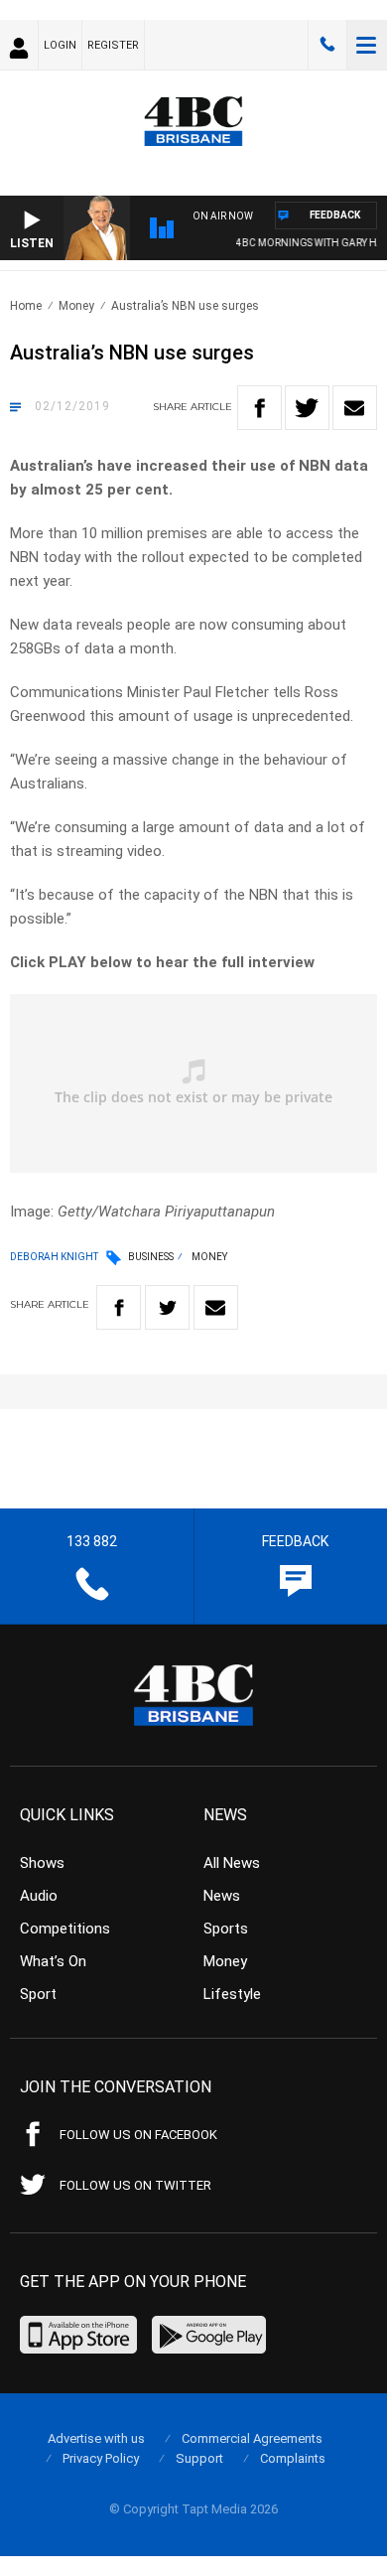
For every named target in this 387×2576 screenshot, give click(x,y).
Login (60, 45)
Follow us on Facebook (138, 2135)
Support (199, 2458)
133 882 (327, 45)
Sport (38, 1994)
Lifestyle (232, 1994)
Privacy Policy (101, 2458)
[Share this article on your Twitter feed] (307, 408)
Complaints (293, 2458)
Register (113, 45)
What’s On (53, 1961)
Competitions (65, 1929)
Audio (39, 1896)
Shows (42, 1863)
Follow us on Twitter (135, 2185)
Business (151, 1257)
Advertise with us (96, 2438)
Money (76, 306)
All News (232, 1863)
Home (26, 306)
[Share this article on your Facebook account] (259, 408)
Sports (226, 1929)
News (222, 1896)
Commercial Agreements (252, 2438)
